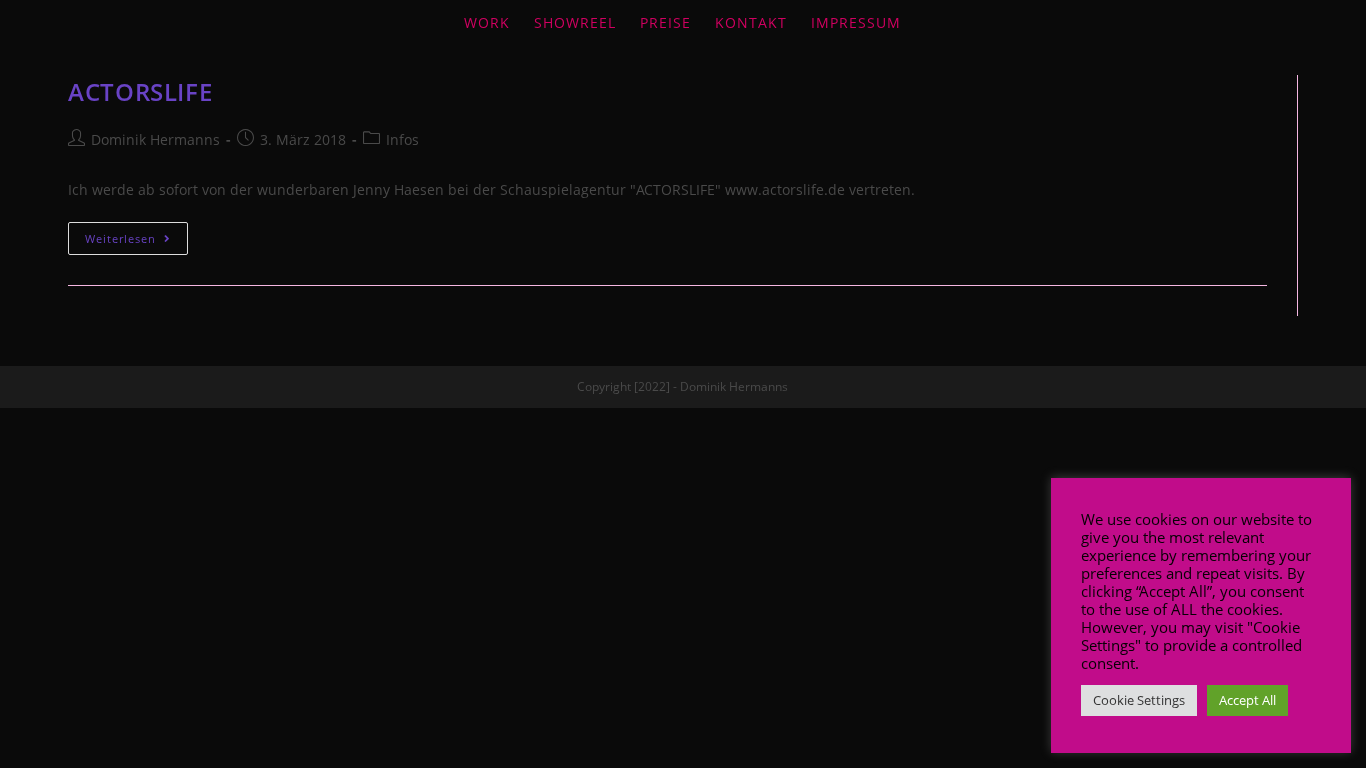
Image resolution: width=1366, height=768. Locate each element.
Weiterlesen (120, 238)
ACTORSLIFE (140, 91)
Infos (402, 139)
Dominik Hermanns (155, 139)
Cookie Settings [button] (1139, 700)
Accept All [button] (1247, 700)
